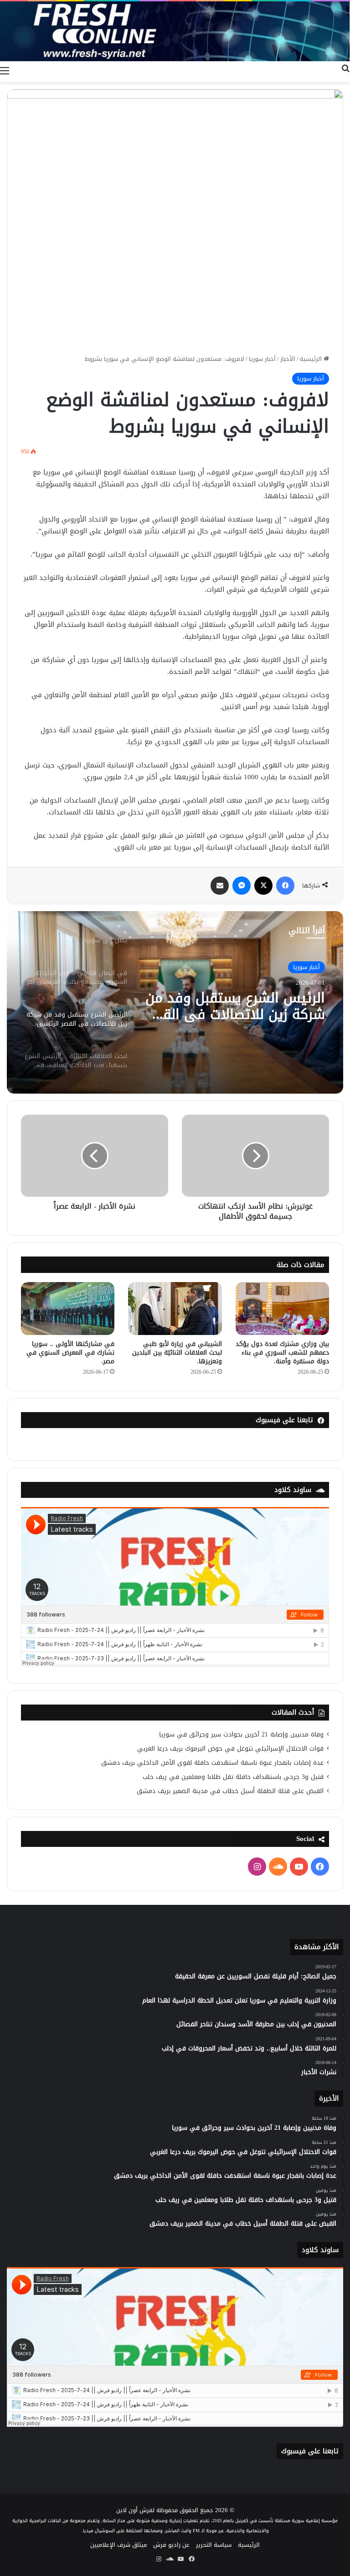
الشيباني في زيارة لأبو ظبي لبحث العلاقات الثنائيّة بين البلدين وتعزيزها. (177, 1353)
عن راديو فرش (171, 2545)
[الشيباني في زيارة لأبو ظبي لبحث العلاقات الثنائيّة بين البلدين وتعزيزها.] (175, 1308)
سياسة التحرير (214, 2545)
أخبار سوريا (262, 359)
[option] (175, 1002)
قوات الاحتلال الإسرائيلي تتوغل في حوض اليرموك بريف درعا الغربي (230, 1749)
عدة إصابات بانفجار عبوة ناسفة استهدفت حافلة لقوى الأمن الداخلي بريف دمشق (212, 1763)
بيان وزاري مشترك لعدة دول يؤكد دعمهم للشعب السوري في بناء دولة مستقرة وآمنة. (282, 1353)
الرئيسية (312, 359)
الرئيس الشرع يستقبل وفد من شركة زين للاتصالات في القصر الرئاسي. (235, 1006)
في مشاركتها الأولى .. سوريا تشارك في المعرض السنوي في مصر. (70, 1353)
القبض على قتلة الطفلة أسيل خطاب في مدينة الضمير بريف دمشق (230, 1791)
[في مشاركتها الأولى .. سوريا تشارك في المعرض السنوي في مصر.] (68, 1309)
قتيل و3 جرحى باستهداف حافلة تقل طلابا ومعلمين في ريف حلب (233, 1777)
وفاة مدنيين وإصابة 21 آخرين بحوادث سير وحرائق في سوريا (241, 1734)
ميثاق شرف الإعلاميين (118, 2545)
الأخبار (288, 359)
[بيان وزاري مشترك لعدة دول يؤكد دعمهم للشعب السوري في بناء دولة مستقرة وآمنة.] (282, 1308)
